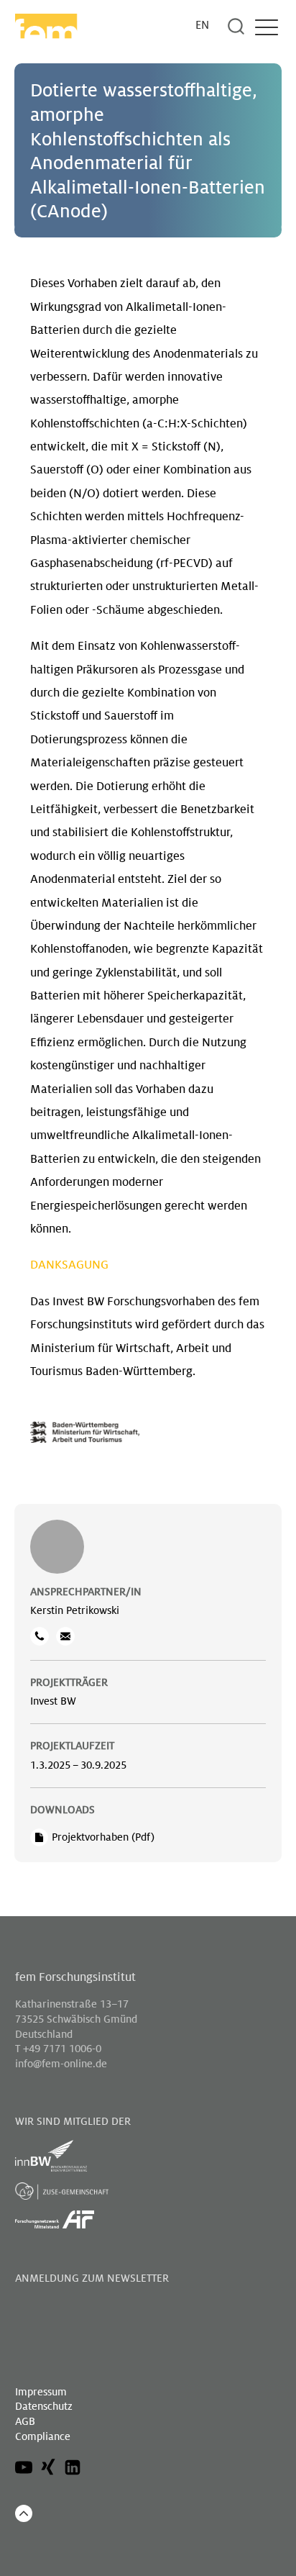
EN (202, 26)
